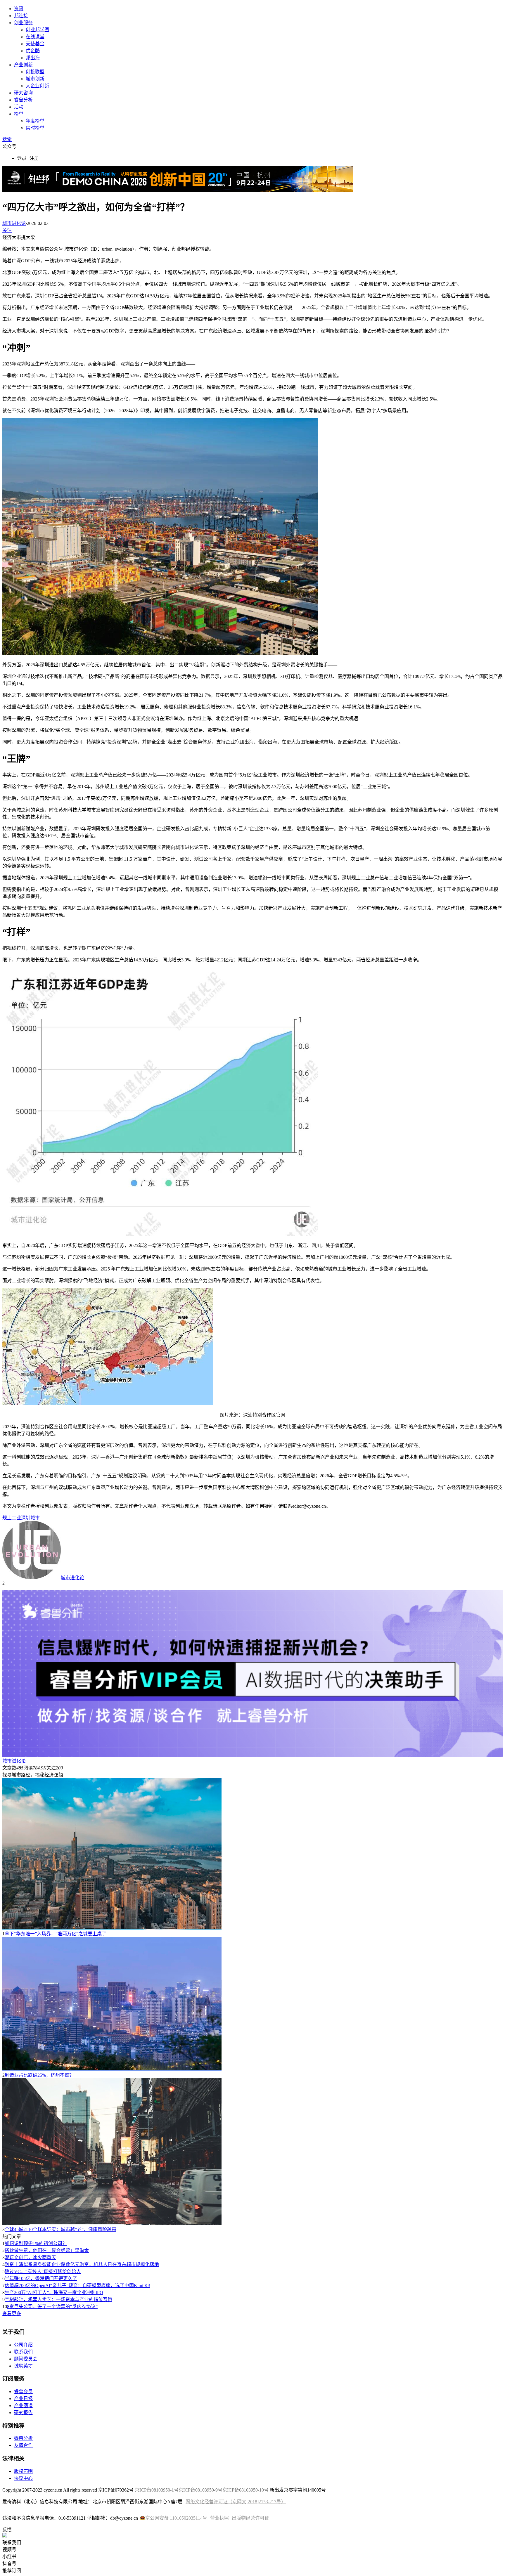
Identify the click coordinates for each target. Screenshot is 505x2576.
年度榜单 (35, 121)
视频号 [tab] (9, 2550)
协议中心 (23, 2478)
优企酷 (33, 51)
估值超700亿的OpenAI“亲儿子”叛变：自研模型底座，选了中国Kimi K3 (77, 2285)
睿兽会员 (23, 2392)
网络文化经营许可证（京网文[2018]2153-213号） (236, 2502)
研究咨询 (23, 93)
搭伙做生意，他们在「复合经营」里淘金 (47, 2250)
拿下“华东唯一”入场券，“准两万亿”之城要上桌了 (56, 1934)
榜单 (19, 114)
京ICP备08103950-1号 (157, 2490)
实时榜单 (35, 128)
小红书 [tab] (9, 2557)
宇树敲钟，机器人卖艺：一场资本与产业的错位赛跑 (58, 2299)
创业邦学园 (37, 30)
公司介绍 (23, 2345)
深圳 (26, 1518)
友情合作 (23, 2445)
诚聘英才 (23, 2366)
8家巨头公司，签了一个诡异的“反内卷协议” (52, 2307)
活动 (19, 107)
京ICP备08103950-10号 (245, 2490)
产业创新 (23, 65)
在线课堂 (35, 37)
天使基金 (35, 44)
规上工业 (12, 1518)
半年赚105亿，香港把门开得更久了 (41, 2278)
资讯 (19, 9)
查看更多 (12, 2314)
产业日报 (23, 2399)
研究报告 (23, 2413)
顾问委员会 (26, 2359)
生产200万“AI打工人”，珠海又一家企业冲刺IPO (54, 2292)
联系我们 (23, 2352)
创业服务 (23, 23)
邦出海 (33, 58)
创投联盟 (35, 72)
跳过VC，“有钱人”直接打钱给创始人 (43, 2271)
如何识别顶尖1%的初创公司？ (36, 2243)
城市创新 (35, 79)
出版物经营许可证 (250, 2518)
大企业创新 (37, 86)
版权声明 (23, 2471)
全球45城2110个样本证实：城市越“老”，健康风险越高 (60, 2229)
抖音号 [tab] (9, 2564)
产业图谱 (23, 2406)
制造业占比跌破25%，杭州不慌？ (39, 2075)
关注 (7, 230)
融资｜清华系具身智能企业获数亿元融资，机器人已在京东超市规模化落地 (82, 2264)
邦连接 (21, 16)
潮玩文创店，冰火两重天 (30, 2257)
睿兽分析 (23, 100)
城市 (35, 1518)
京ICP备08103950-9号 (200, 2490)
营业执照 (219, 2518)
